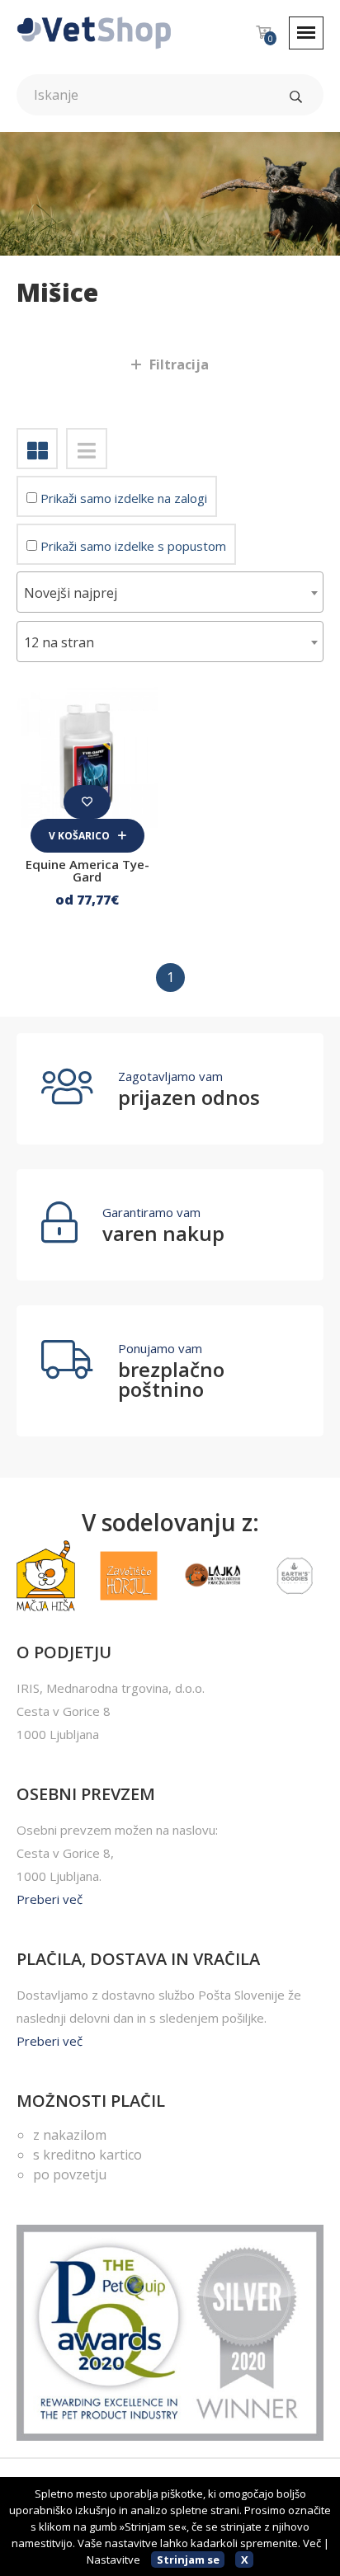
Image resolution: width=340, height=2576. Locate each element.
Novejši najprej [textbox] (71, 593)
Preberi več (50, 1899)
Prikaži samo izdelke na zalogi (122, 498)
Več (312, 2543)
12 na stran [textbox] (59, 642)
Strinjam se (188, 2560)
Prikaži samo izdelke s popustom (132, 546)
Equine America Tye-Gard (87, 870)
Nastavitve (113, 2560)
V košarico (80, 836)
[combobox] (170, 592)
